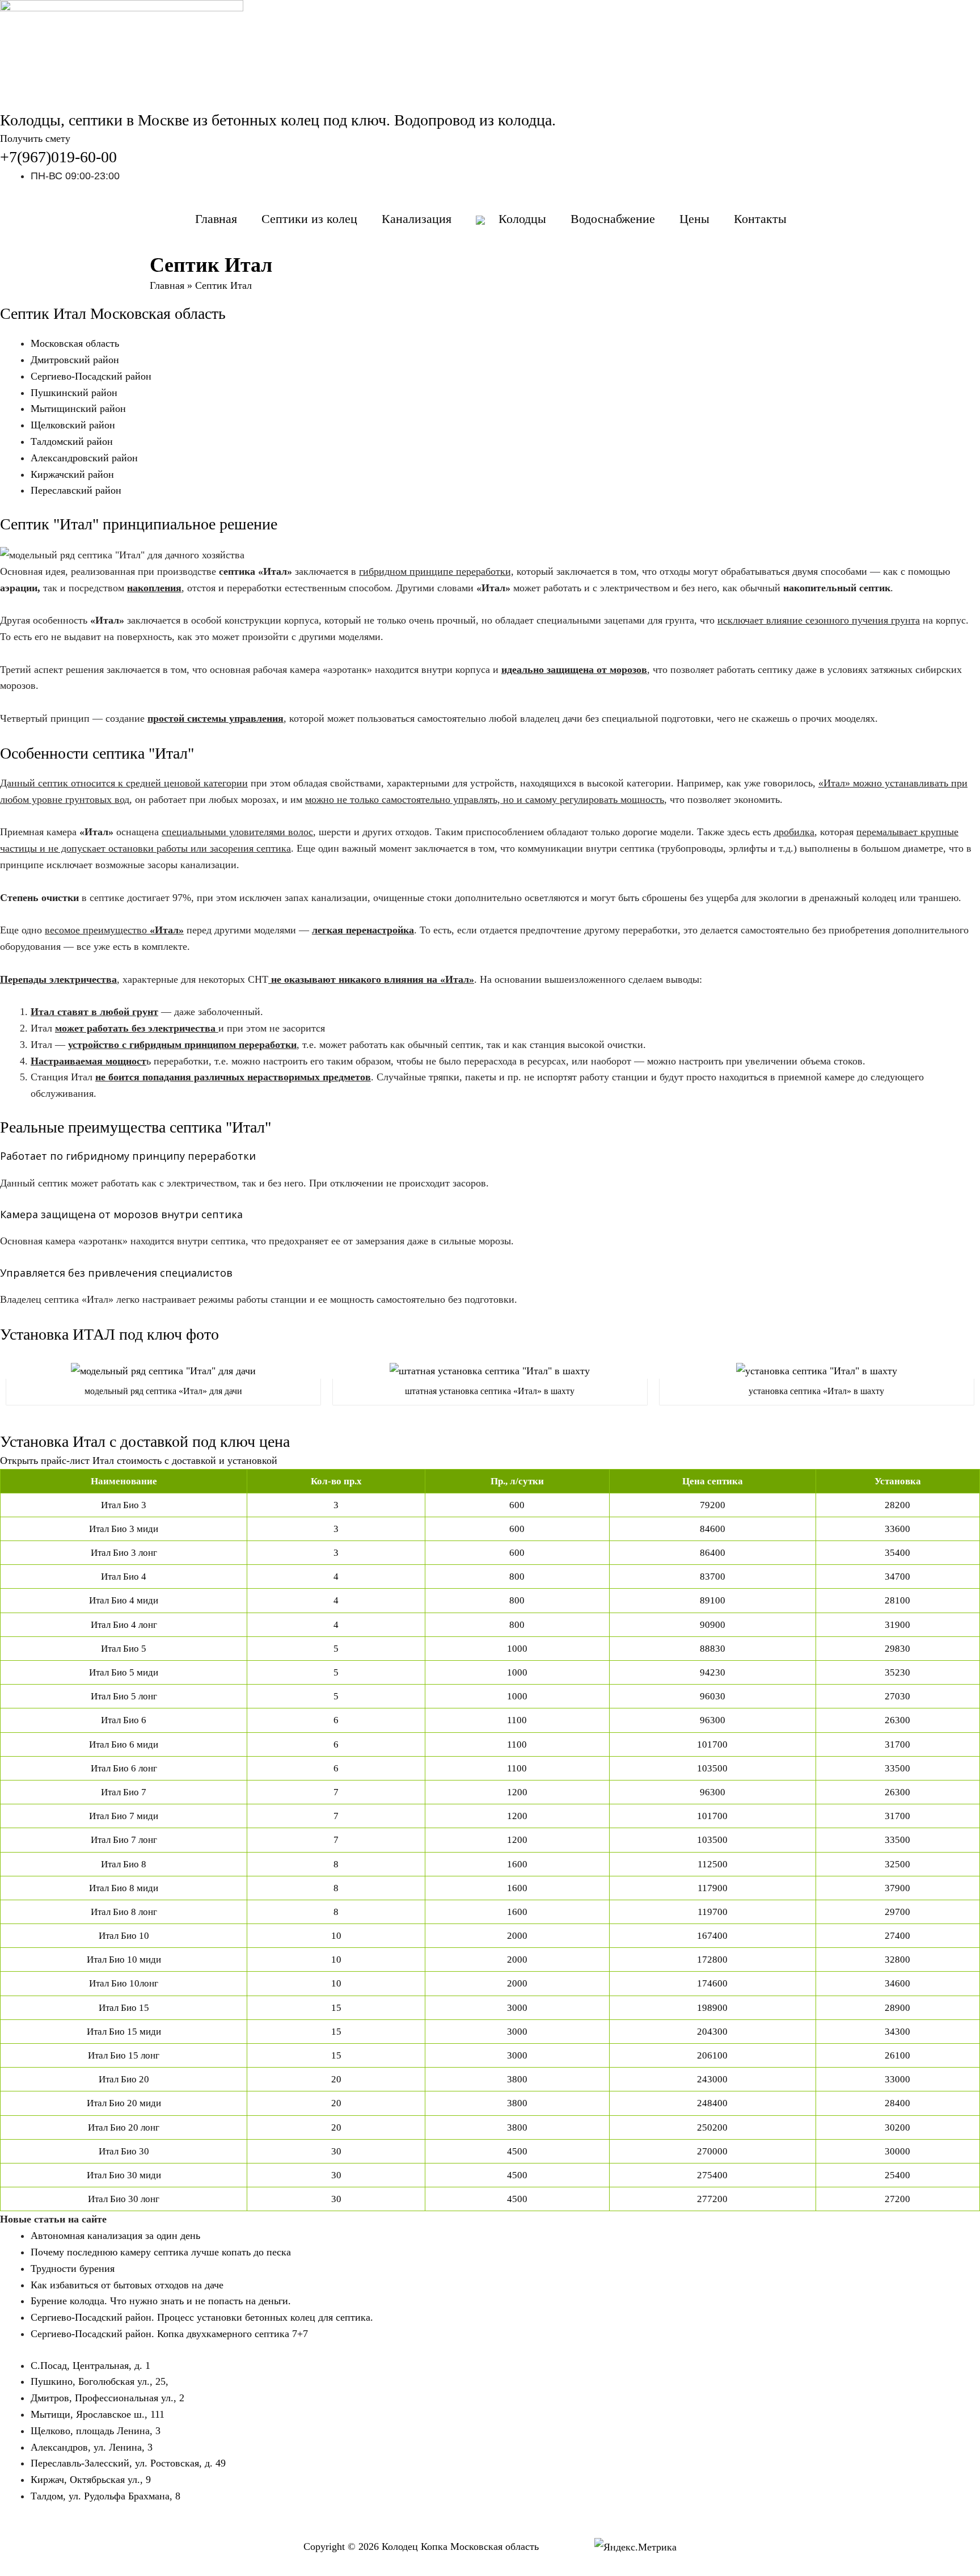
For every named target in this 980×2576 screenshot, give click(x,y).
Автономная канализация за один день (115, 2236)
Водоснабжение (613, 219)
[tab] (490, 1461)
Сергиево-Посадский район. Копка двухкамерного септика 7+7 (169, 2334)
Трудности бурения (73, 2268)
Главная (216, 219)
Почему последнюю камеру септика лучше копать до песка (161, 2252)
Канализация (417, 219)
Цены (694, 219)
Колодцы (522, 219)
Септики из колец (309, 219)
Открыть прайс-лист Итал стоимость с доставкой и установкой (139, 1460)
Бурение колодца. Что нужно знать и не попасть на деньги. (161, 2301)
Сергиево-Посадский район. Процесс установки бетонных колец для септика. (202, 2317)
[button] (35, 138)
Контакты (760, 219)
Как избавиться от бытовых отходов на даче (127, 2285)
